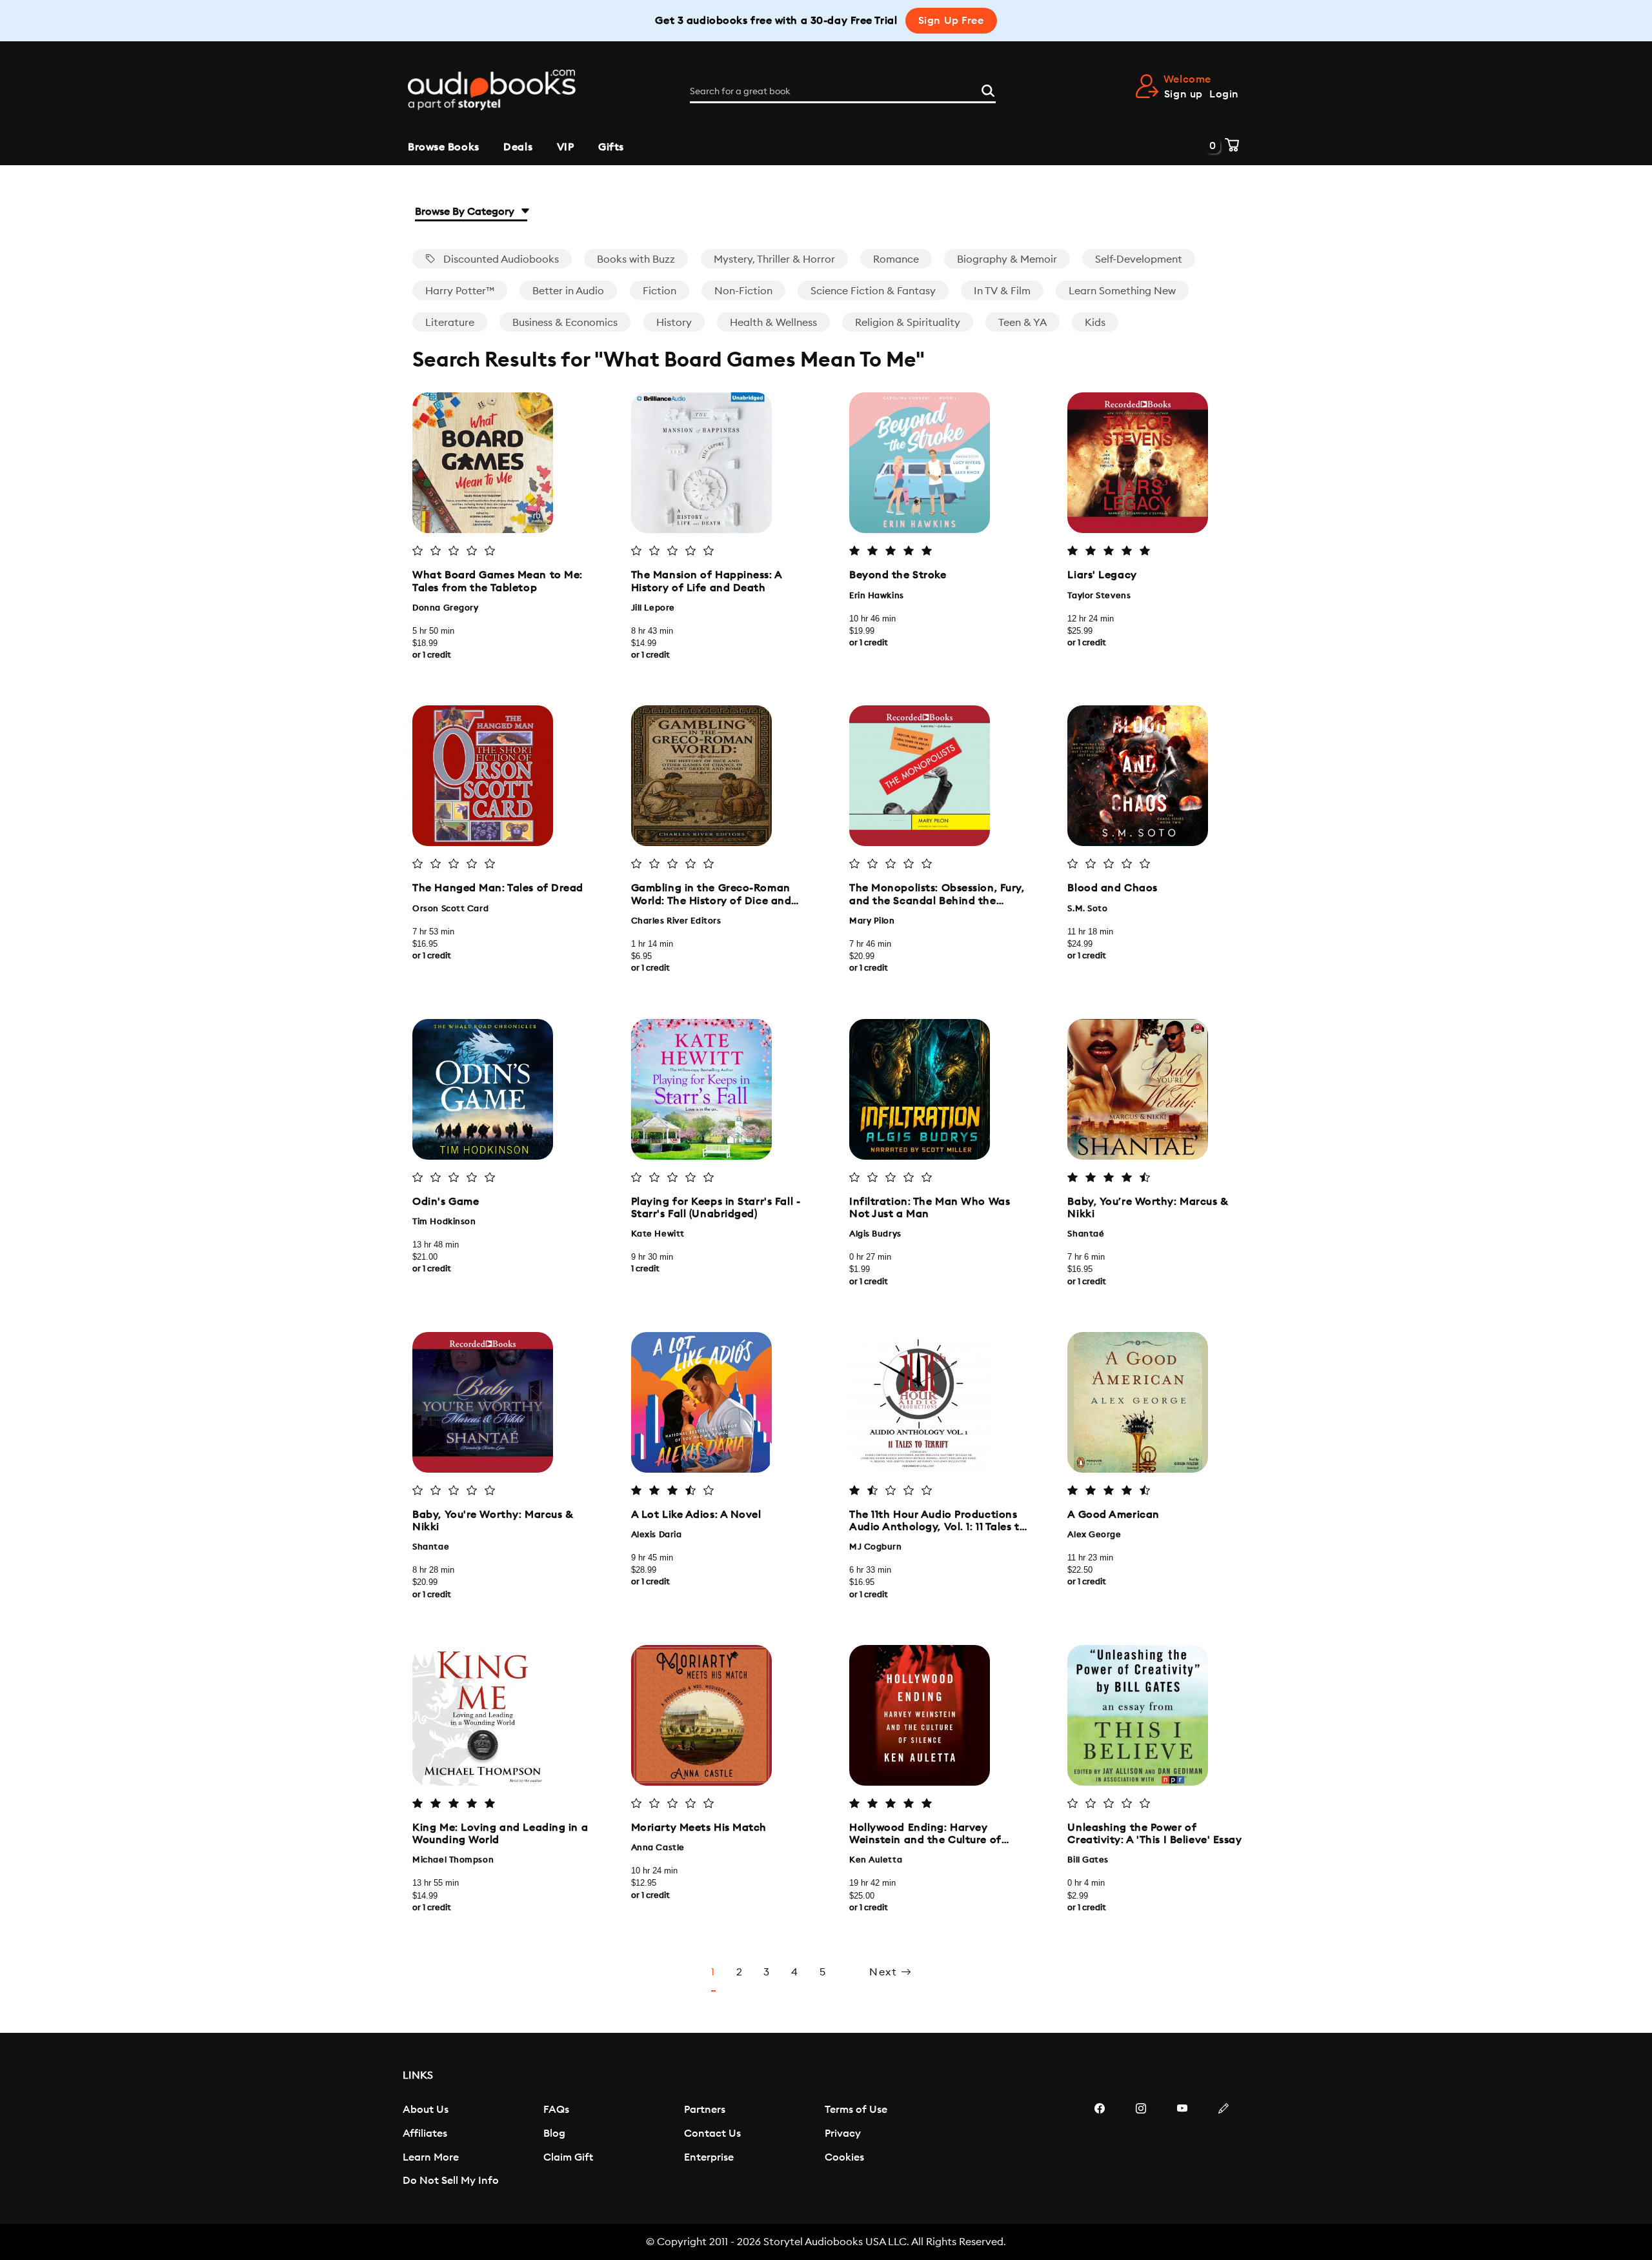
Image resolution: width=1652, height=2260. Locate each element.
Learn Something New (1122, 291)
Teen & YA (1022, 323)
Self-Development (1139, 259)
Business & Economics (565, 323)
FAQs (556, 2110)
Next (885, 1972)
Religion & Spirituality (908, 323)
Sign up (1184, 94)
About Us (426, 2110)
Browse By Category (466, 212)
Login (1224, 94)
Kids (1095, 323)
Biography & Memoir (1007, 259)
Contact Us (712, 2134)
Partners (705, 2110)
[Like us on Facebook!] (1100, 2147)
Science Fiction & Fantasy (873, 291)
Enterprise (709, 2157)
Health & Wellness (773, 323)
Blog (554, 2134)
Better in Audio (568, 291)
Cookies (844, 2157)
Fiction (660, 291)
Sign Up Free (951, 21)
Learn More (431, 2157)
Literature (450, 323)
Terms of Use (856, 2110)
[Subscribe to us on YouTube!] (1182, 2147)
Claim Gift (568, 2157)
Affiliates (425, 2134)
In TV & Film (1002, 291)
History (674, 323)
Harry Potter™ (460, 291)
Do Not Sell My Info (451, 2181)
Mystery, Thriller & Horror (774, 259)
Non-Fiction (743, 291)
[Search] (988, 89)
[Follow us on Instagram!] (1141, 2147)
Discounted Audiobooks (500, 259)
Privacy (843, 2134)
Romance (896, 259)
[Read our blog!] (1224, 2147)
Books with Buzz (636, 259)
